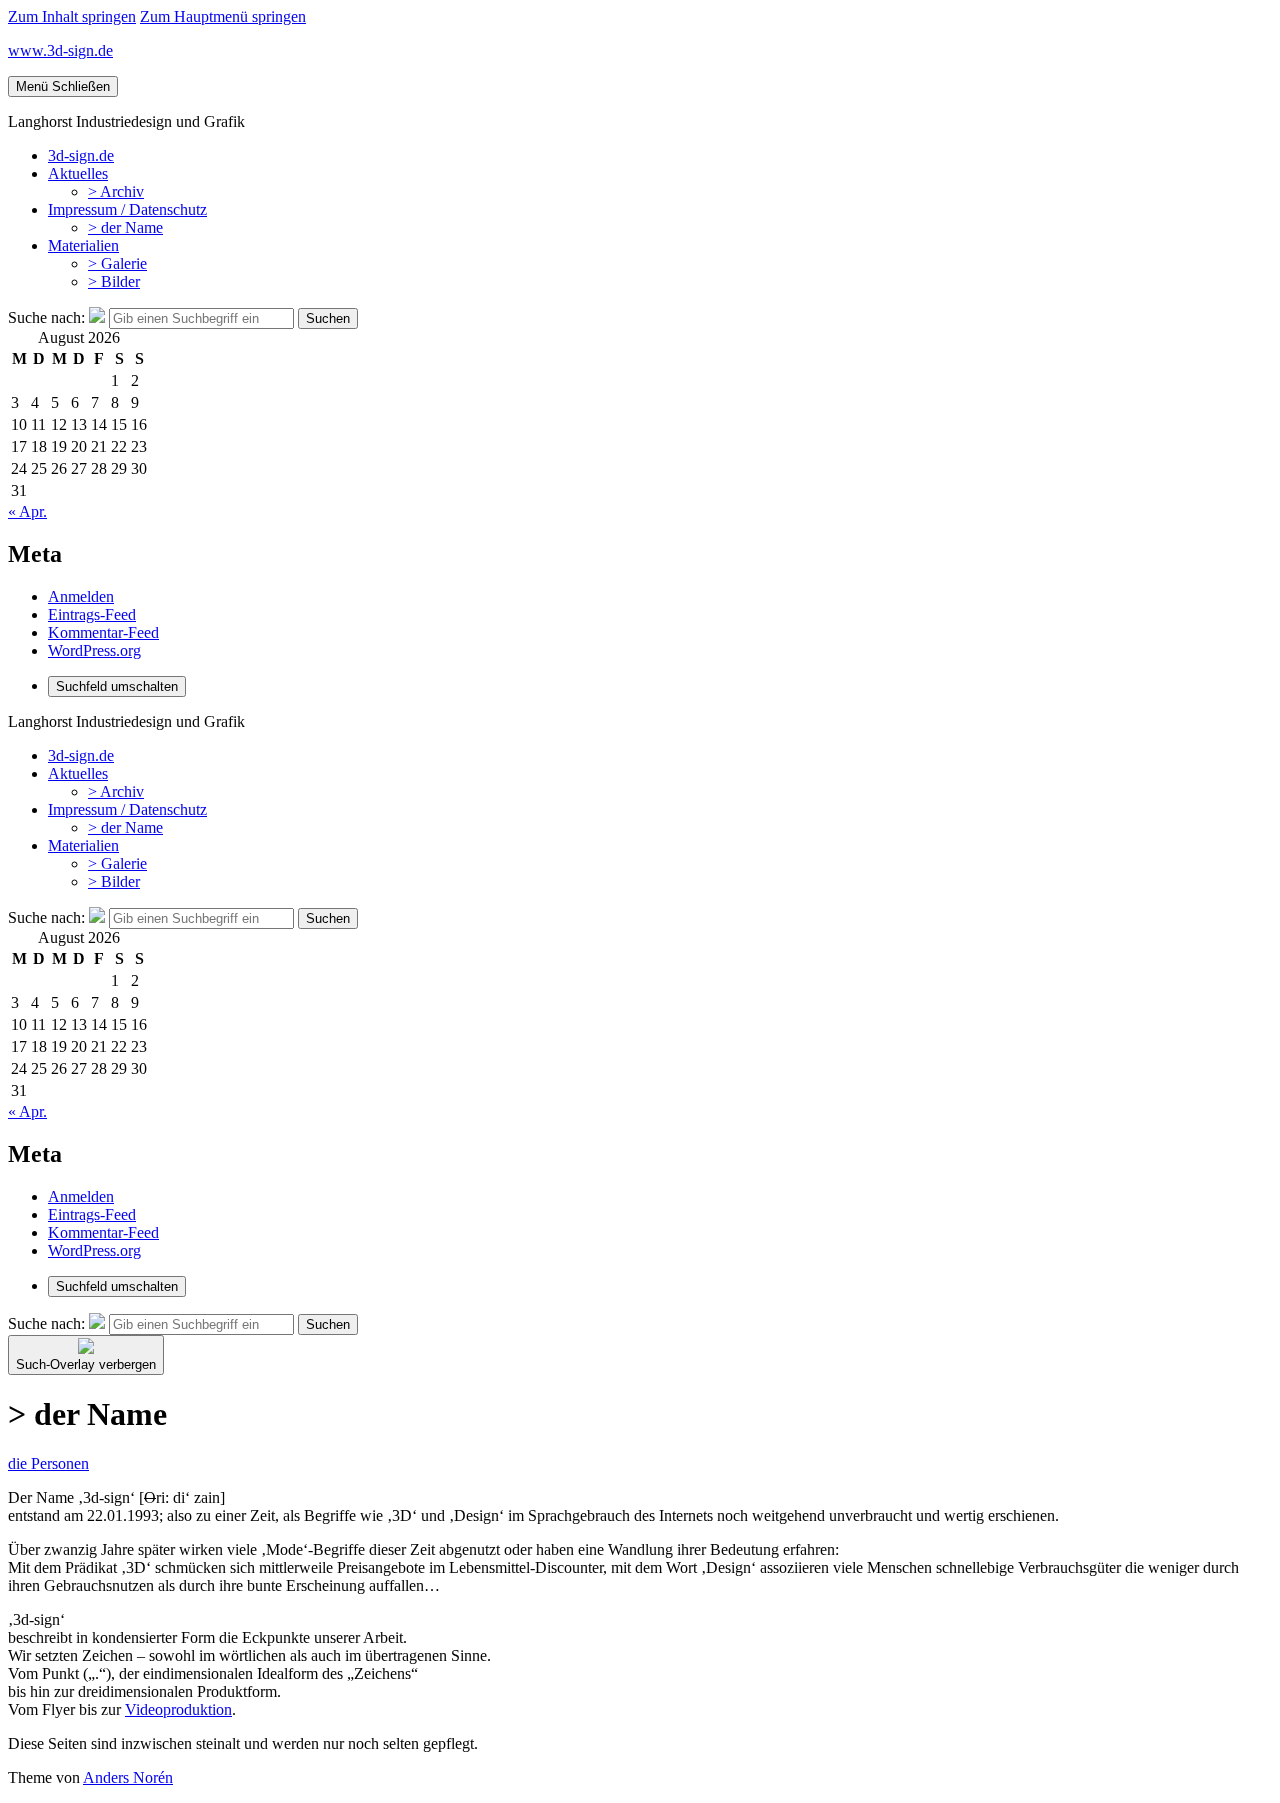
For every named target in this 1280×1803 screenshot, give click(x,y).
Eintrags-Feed (92, 614)
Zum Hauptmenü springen (223, 16)
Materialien (83, 245)
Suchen (328, 318)
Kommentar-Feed (103, 632)
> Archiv (116, 191)
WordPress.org (94, 650)
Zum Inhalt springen (72, 16)
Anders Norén (128, 1777)
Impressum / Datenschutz (127, 209)
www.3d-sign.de (60, 50)
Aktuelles (78, 173)
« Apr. (27, 511)
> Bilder (114, 281)
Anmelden (81, 596)
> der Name (125, 227)
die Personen (48, 1463)
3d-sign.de (81, 155)
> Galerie (117, 263)
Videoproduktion (178, 1709)
